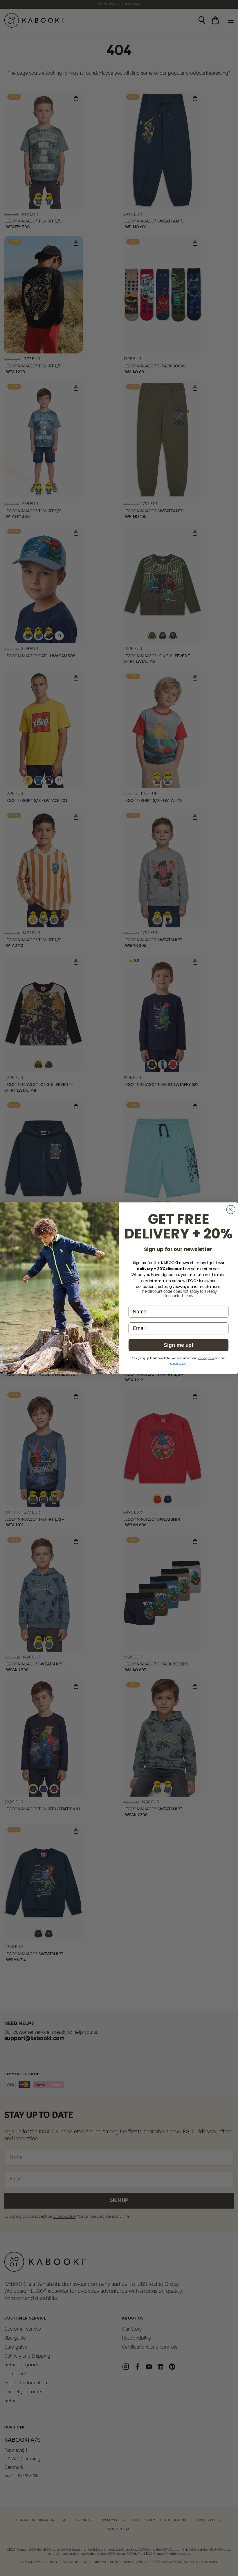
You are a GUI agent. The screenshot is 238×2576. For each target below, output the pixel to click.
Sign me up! (178, 1345)
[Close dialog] (231, 1209)
